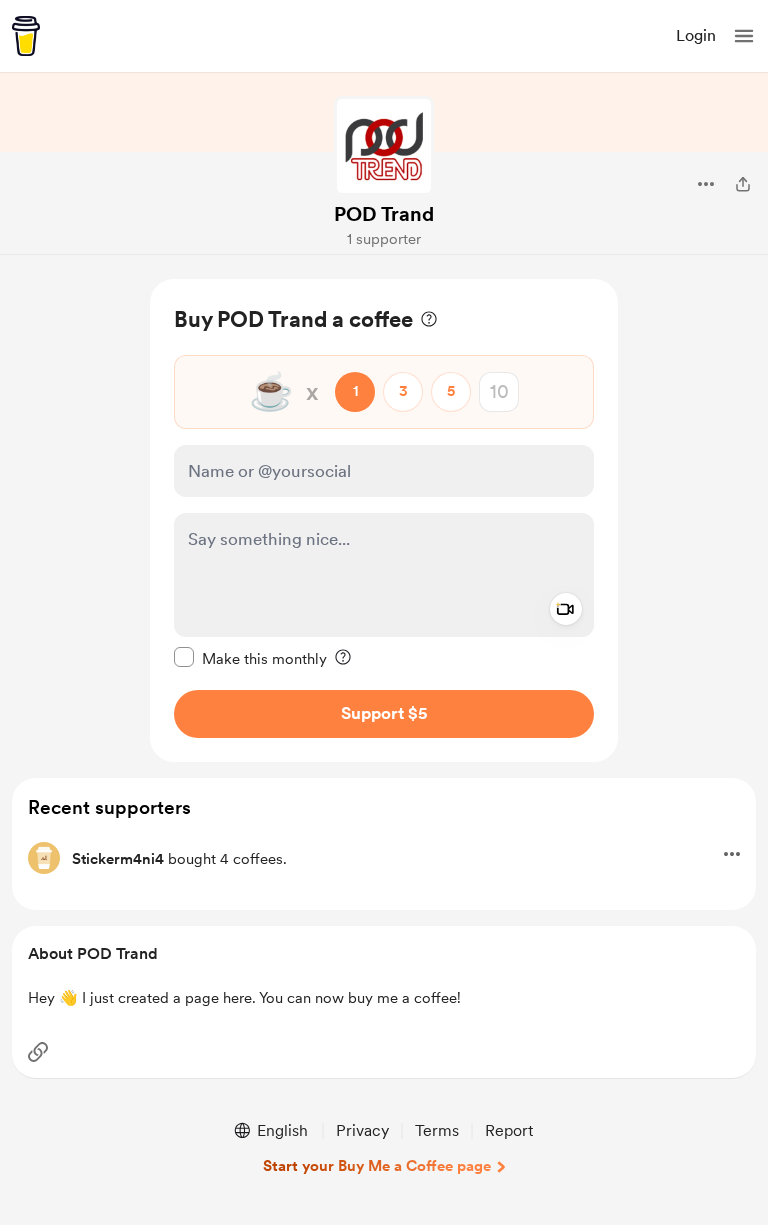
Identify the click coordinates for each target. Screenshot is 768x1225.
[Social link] (38, 1052)
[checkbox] (250, 658)
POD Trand (384, 214)
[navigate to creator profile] (384, 146)
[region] (384, 520)
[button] (744, 36)
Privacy (362, 1130)
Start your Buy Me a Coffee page (377, 1166)
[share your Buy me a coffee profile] (743, 184)
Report (509, 1130)
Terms (437, 1130)
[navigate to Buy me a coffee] (26, 36)
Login (696, 35)
